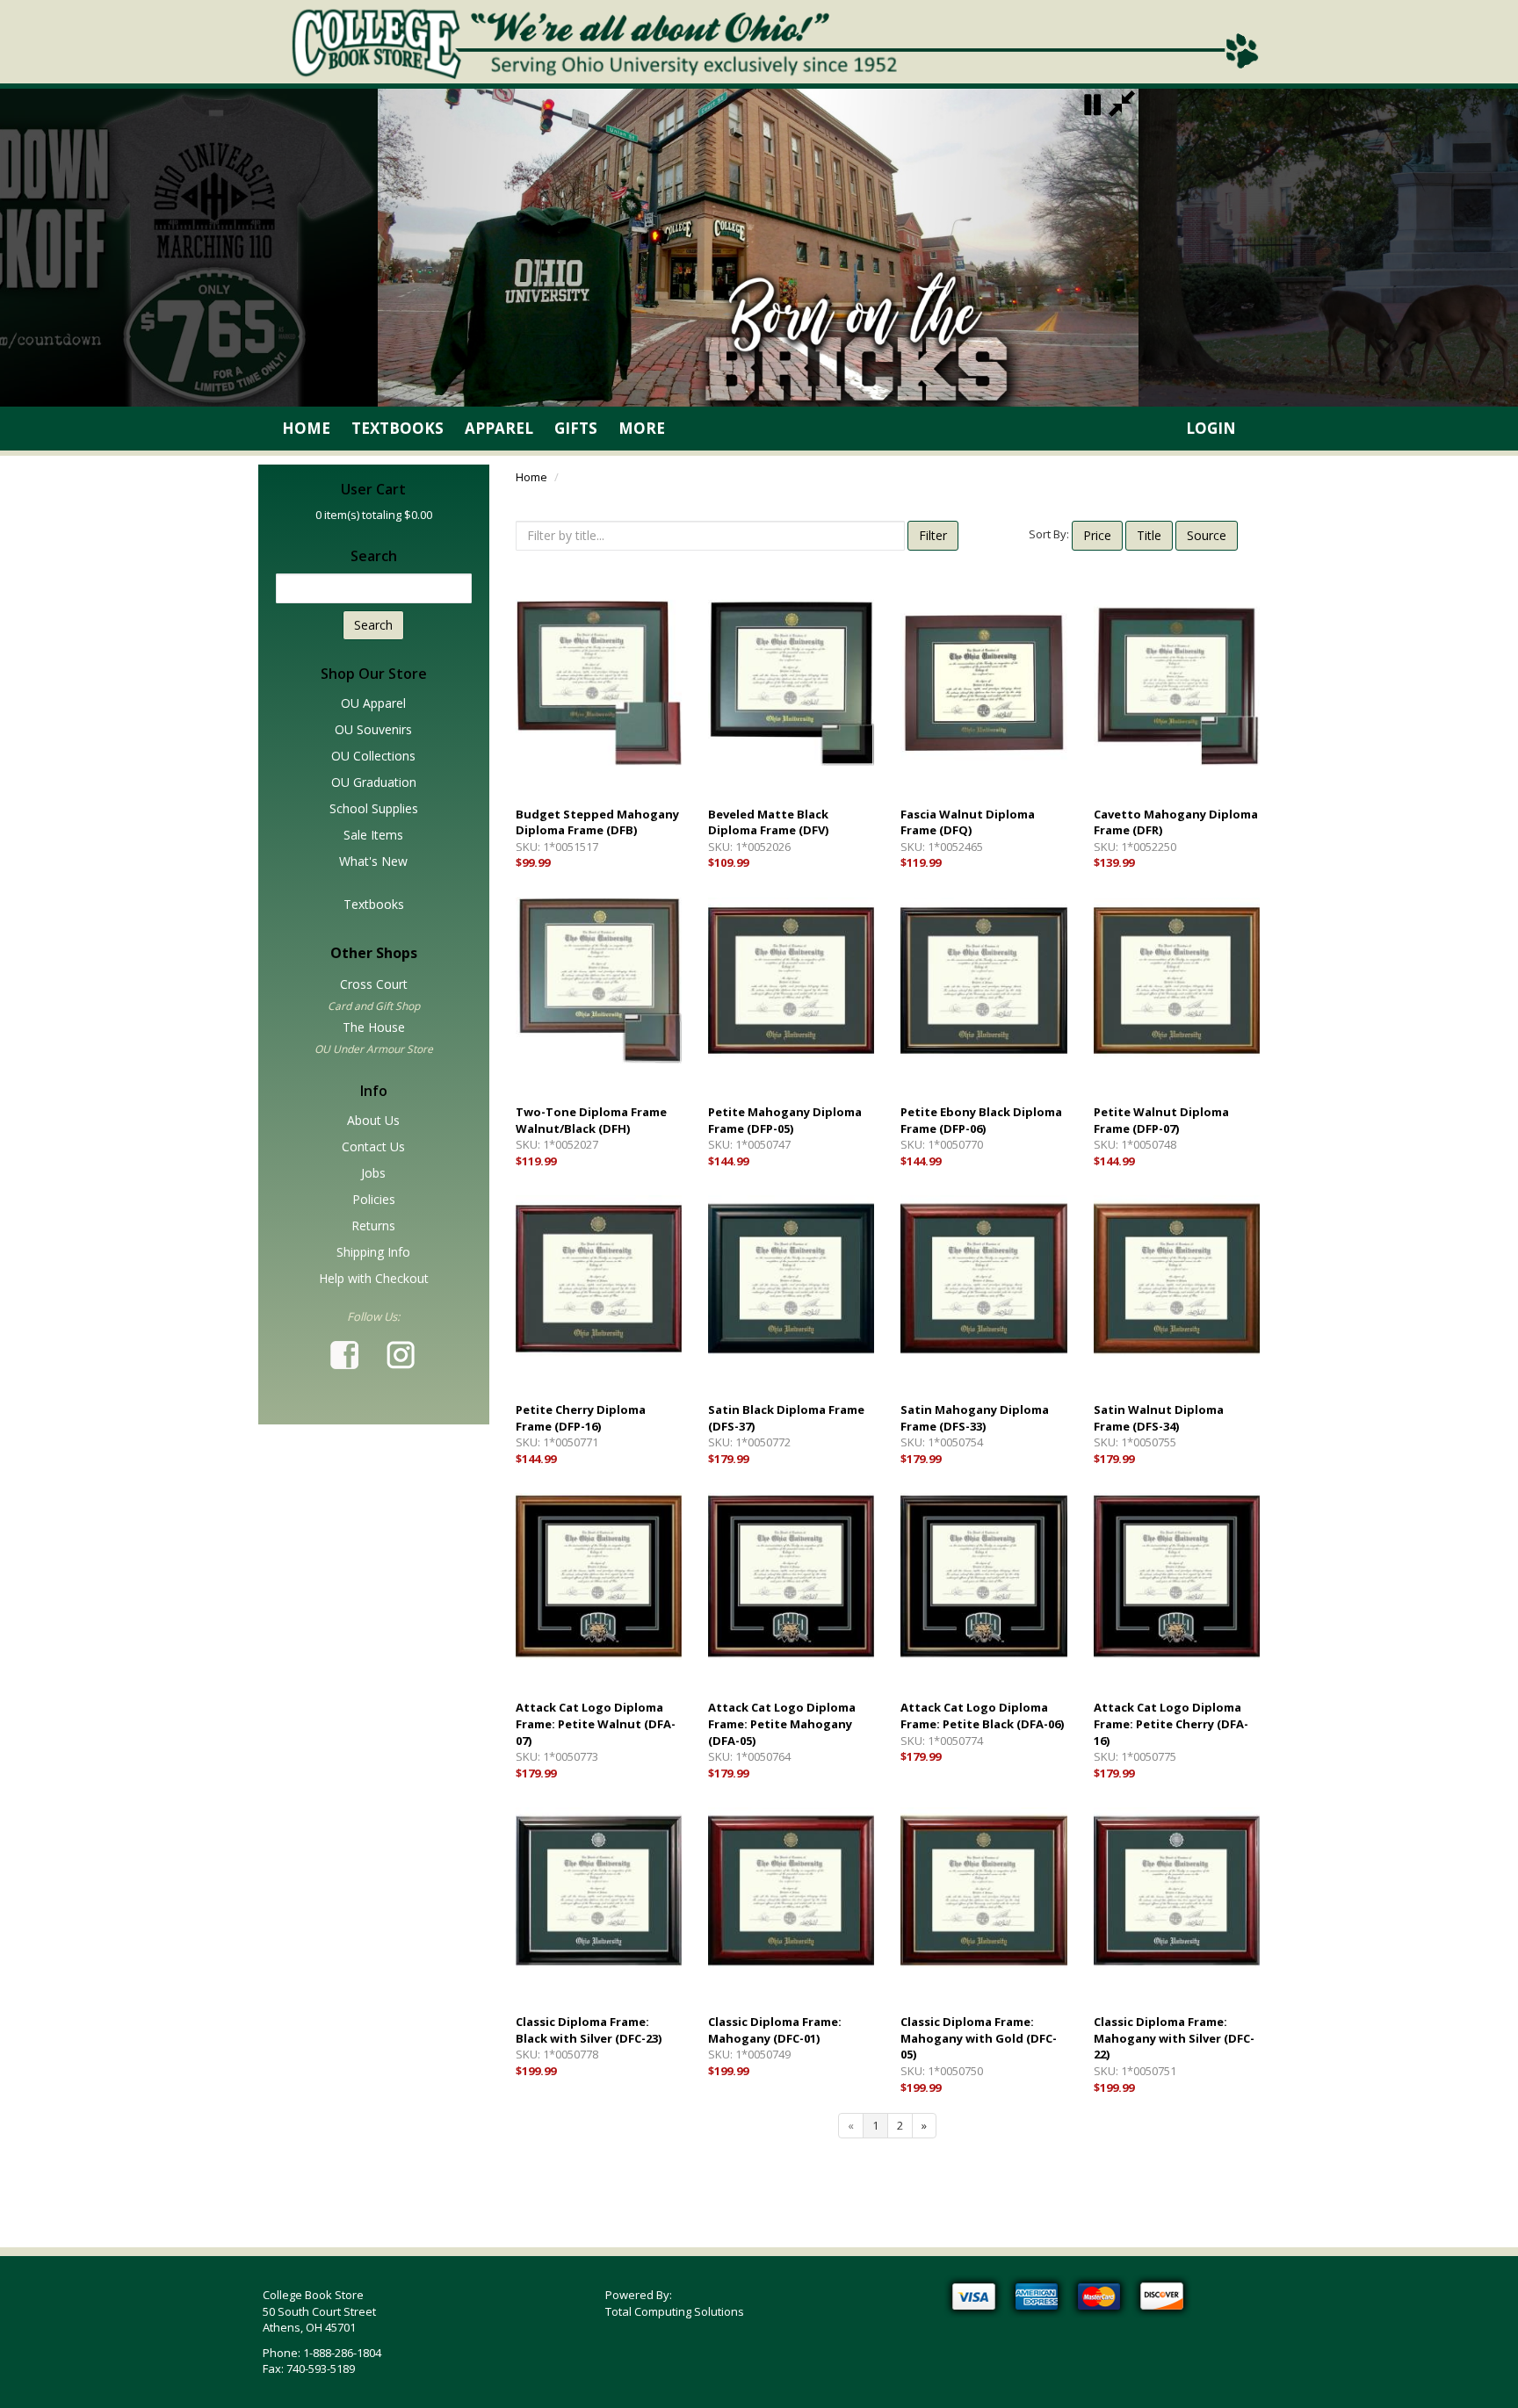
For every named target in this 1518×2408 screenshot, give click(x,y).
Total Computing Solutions (675, 2311)
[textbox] (374, 588)
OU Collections (373, 756)
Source (1207, 535)
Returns (373, 1226)
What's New (373, 861)
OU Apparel (373, 703)
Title (1149, 535)
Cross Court (374, 984)
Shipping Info (373, 1252)
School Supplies (374, 808)
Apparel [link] (499, 428)
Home (531, 477)
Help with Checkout (374, 1278)
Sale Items (373, 835)
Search (373, 625)
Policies (374, 1199)
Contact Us (373, 1146)
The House (374, 1027)
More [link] (642, 428)
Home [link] (306, 428)
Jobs (373, 1173)
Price (1097, 535)
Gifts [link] (576, 428)
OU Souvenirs (373, 729)
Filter (933, 535)
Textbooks (374, 904)
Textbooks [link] (398, 428)
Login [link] (1211, 428)
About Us (373, 1120)
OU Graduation (374, 782)
